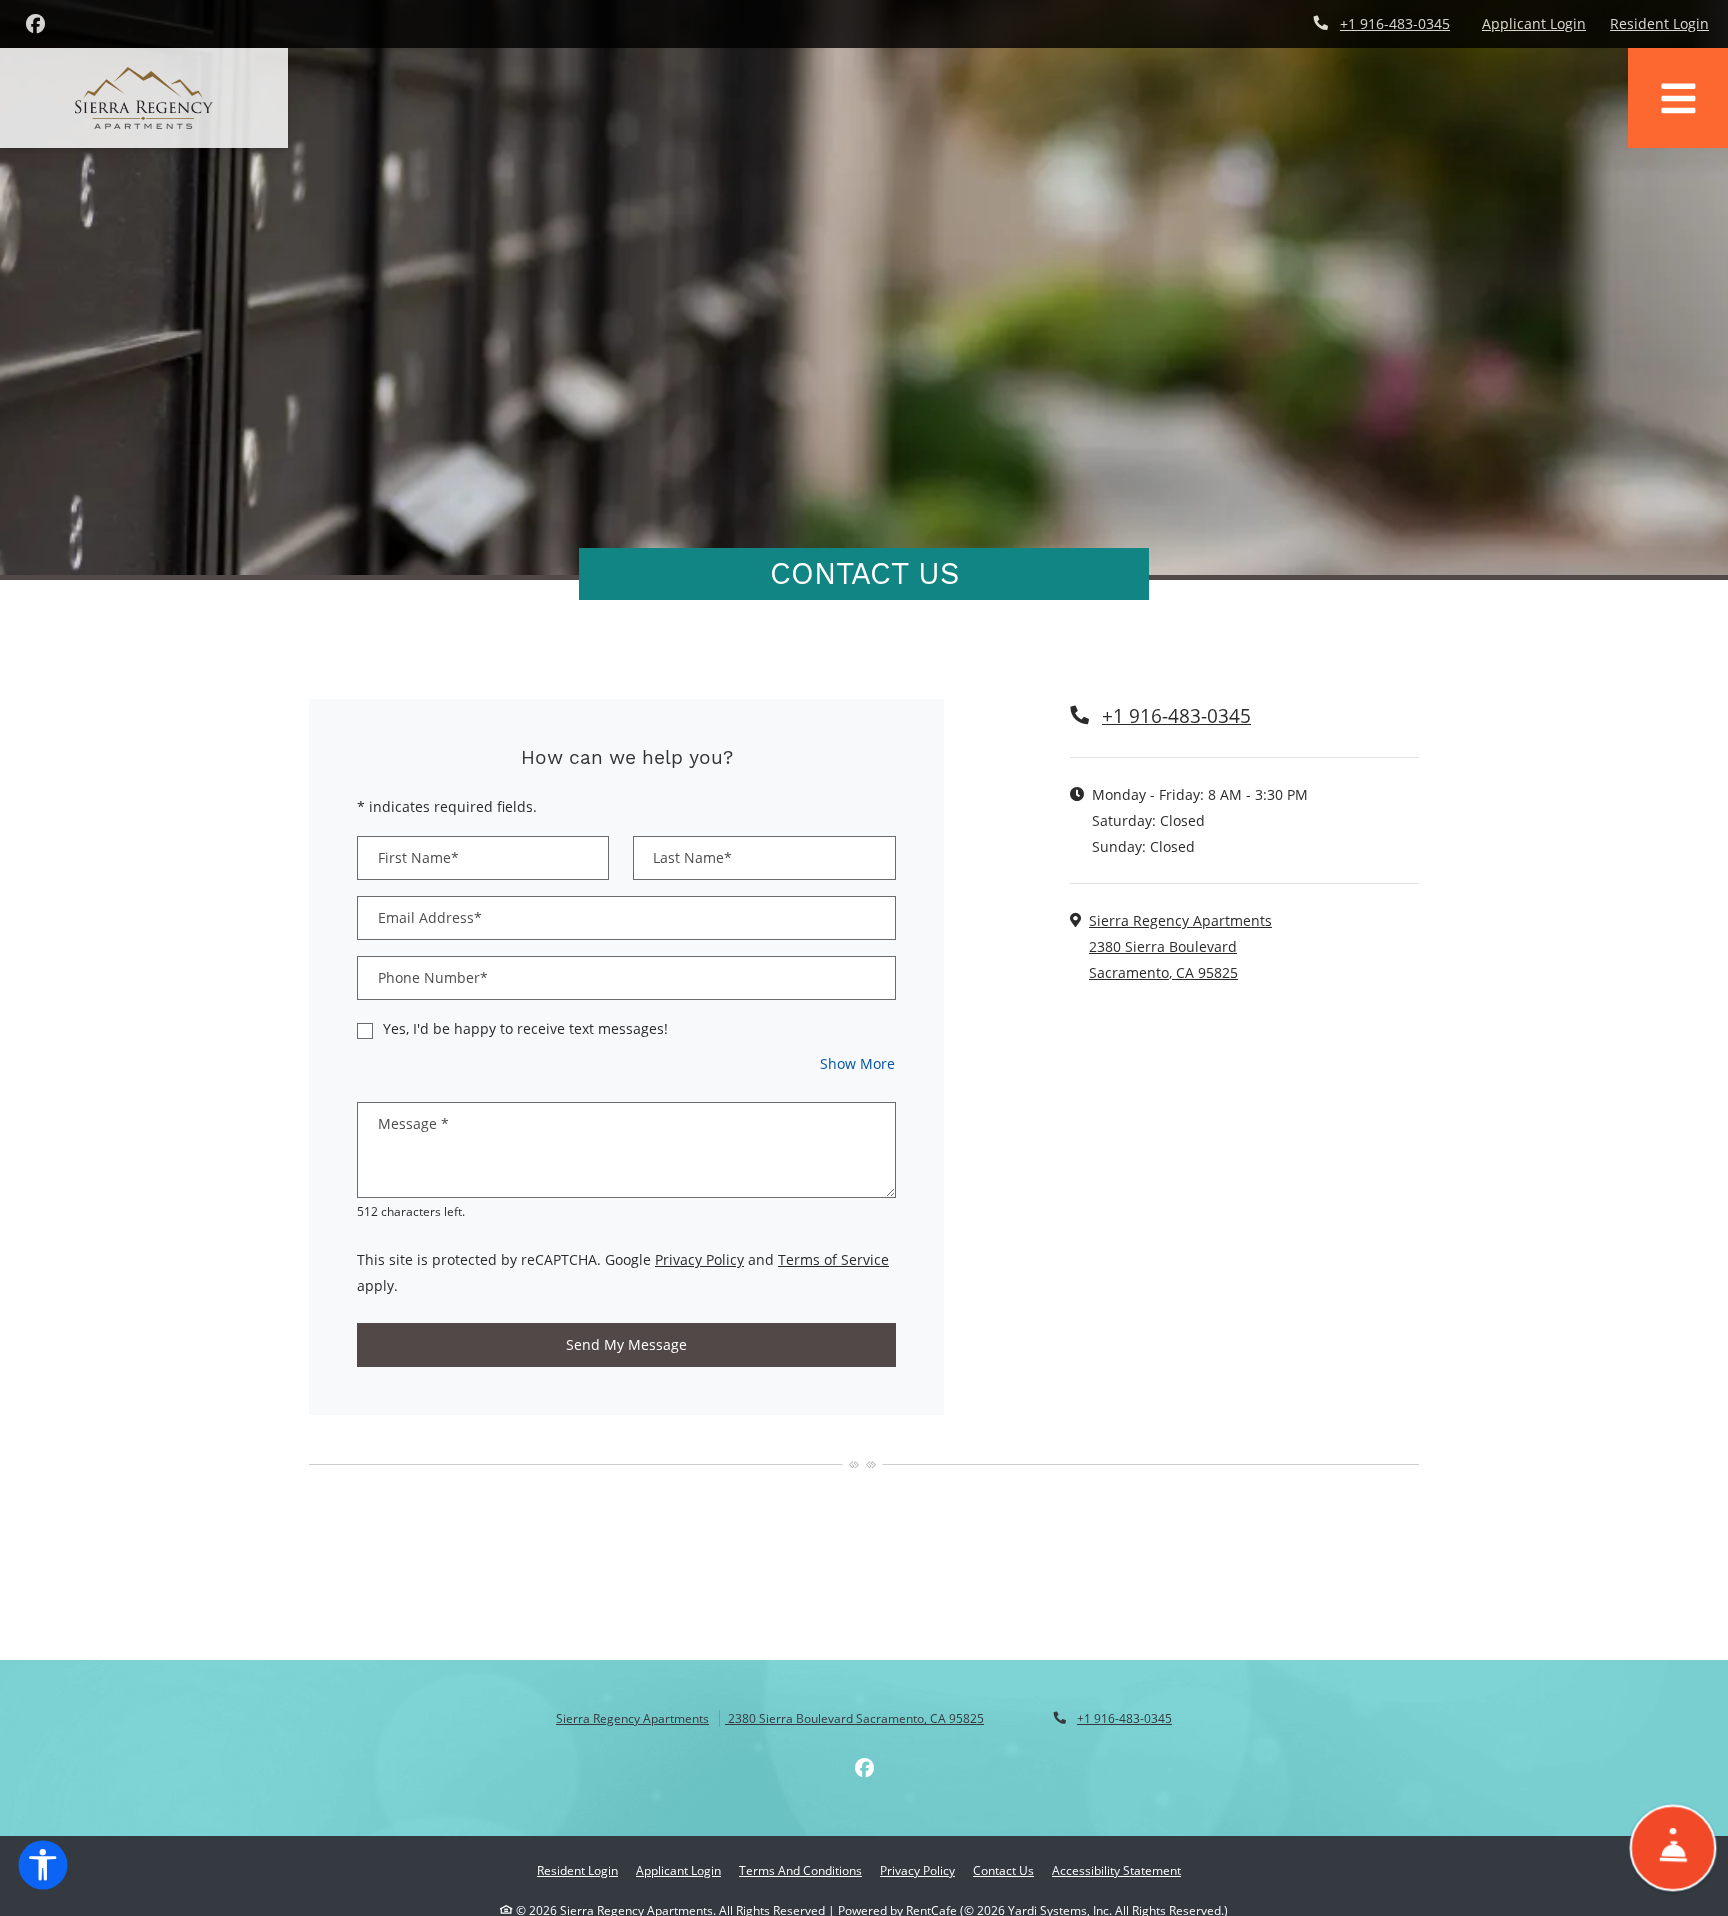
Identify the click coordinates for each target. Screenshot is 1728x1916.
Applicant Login (1534, 23)
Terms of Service (833, 1259)
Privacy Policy (699, 1259)
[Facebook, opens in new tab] (35, 24)
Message (413, 1123)
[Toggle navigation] (1678, 98)
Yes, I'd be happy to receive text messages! (525, 1028)
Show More (858, 1063)
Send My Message (626, 1344)
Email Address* (430, 917)
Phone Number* (433, 977)
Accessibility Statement (1116, 1870)
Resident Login (1659, 23)
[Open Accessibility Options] (43, 1869)
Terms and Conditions (800, 1870)
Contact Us (1003, 1870)
